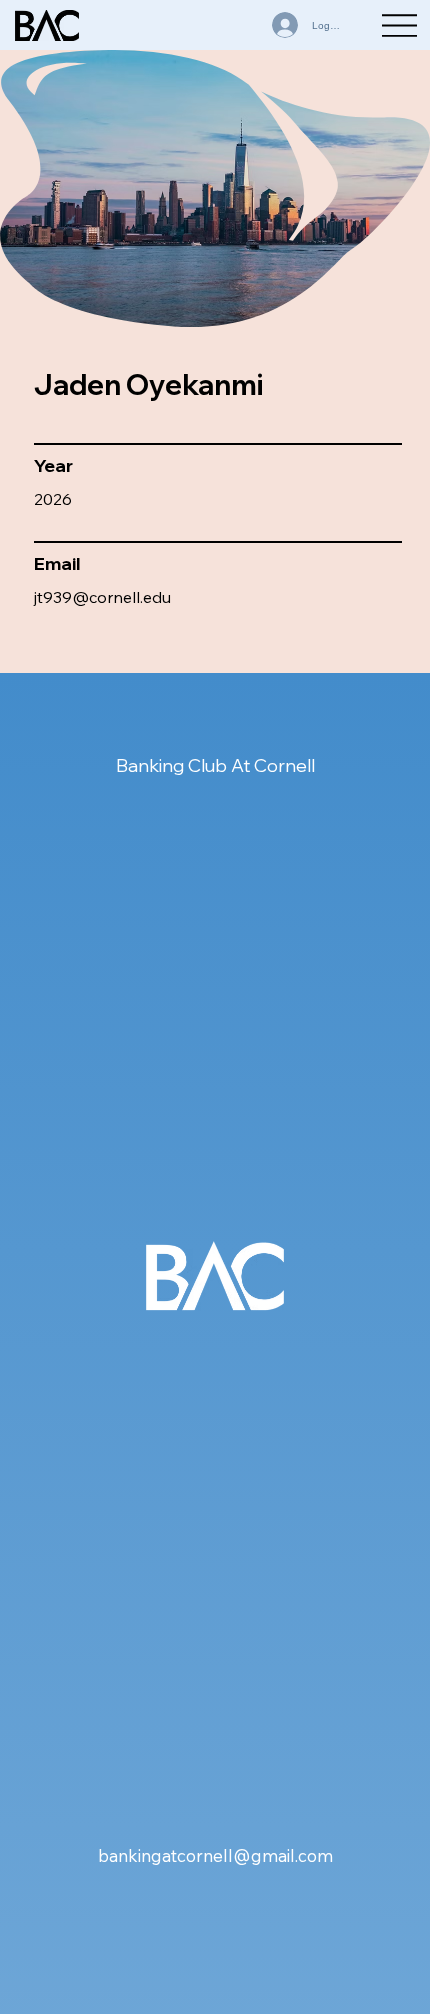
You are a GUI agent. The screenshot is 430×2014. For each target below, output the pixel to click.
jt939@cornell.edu (102, 597)
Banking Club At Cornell (215, 765)
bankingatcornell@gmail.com (215, 1855)
